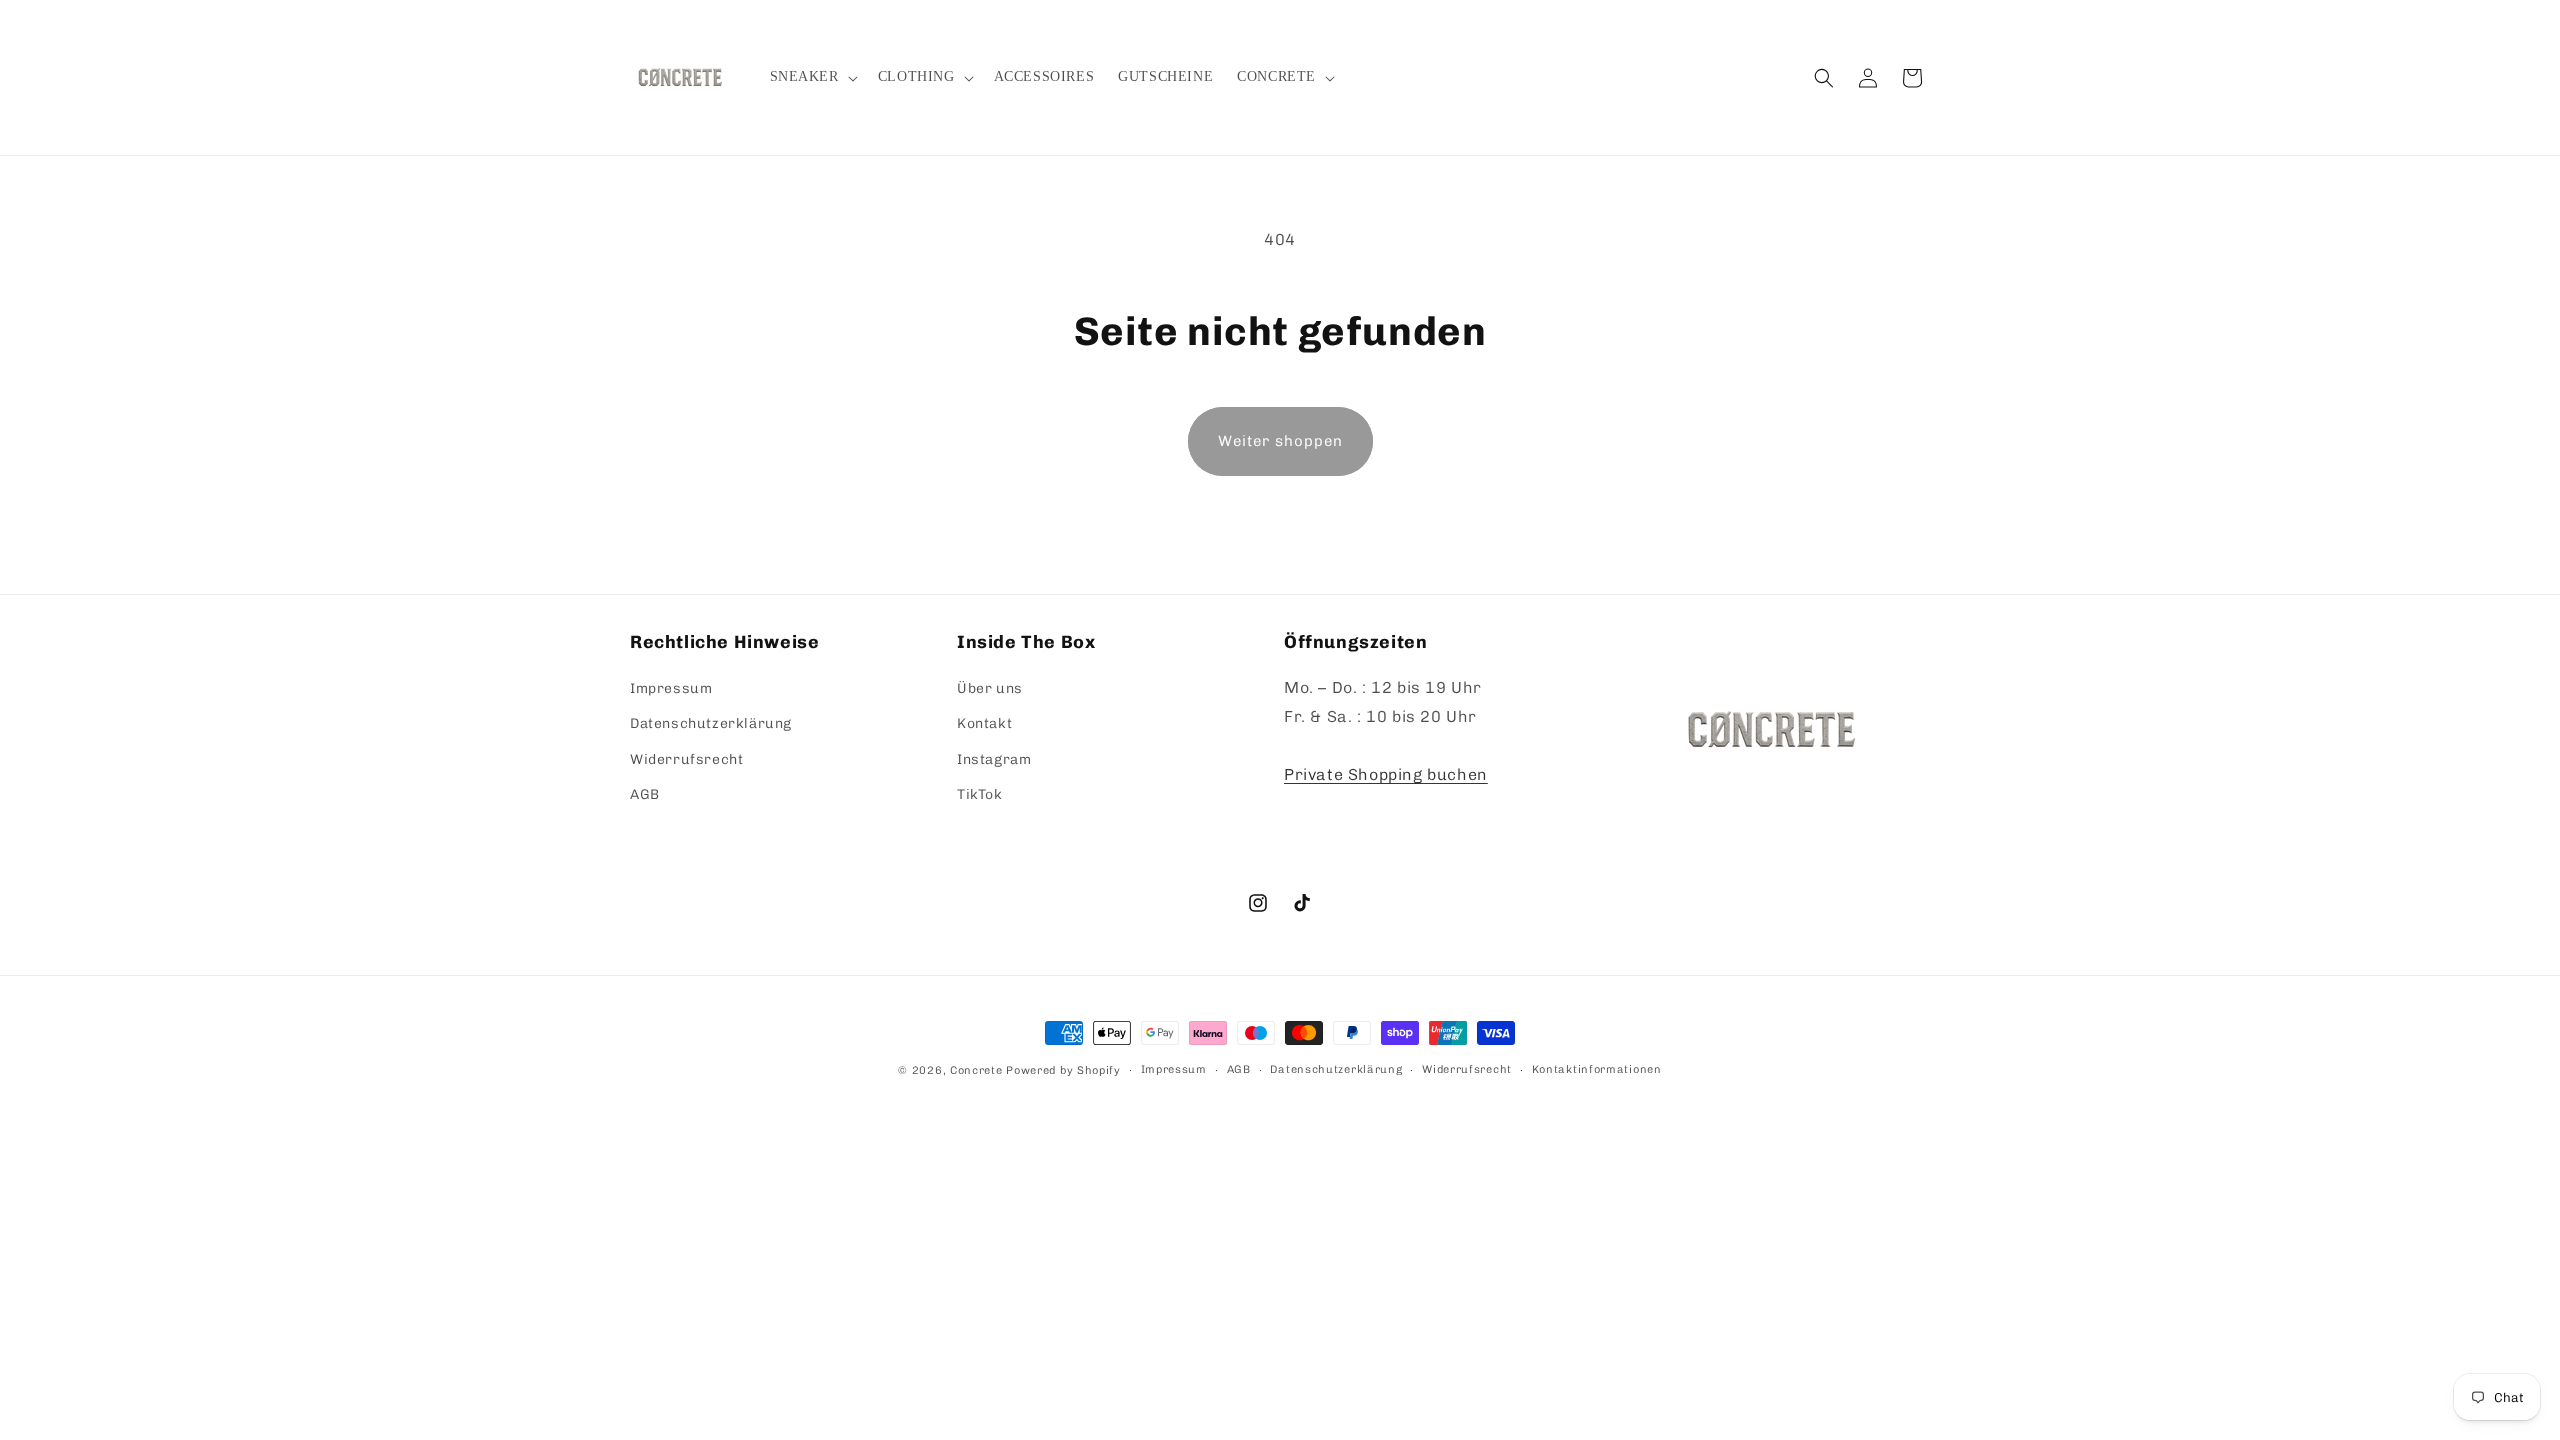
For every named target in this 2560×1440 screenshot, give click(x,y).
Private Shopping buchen (1386, 774)
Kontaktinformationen (1597, 1069)
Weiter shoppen (1280, 441)
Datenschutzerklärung (711, 723)
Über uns (990, 688)
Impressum (671, 688)
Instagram (994, 759)
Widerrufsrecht (686, 759)
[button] (812, 77)
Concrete (976, 1070)
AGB (645, 794)
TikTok (980, 794)
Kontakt (984, 723)
